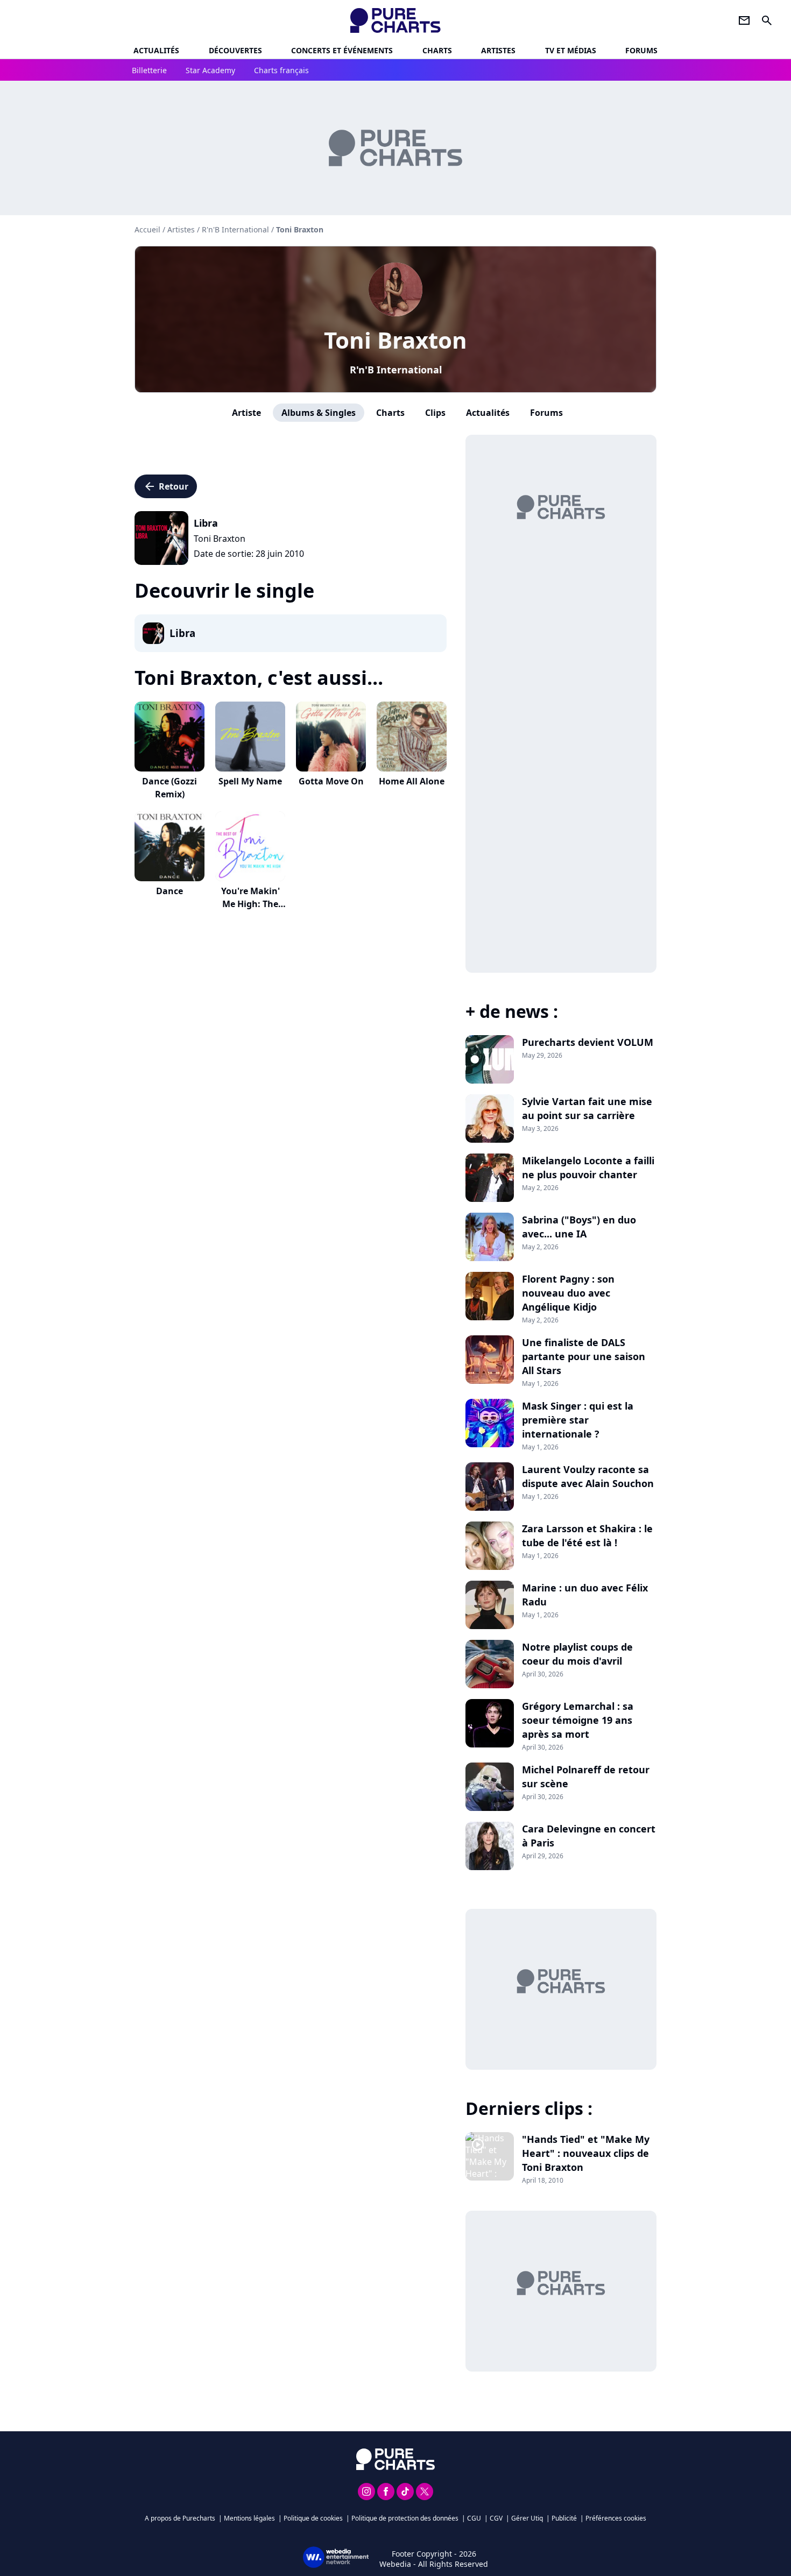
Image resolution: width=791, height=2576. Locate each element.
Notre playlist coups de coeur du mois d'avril (577, 1654)
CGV (496, 2518)
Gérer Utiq (527, 2518)
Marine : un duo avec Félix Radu (585, 1595)
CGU (474, 2518)
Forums (546, 413)
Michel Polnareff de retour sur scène (586, 1777)
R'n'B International (396, 370)
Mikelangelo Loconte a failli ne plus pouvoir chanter (588, 1167)
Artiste (246, 413)
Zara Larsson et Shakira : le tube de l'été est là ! (587, 1535)
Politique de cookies (313, 2518)
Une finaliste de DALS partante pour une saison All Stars (584, 1356)
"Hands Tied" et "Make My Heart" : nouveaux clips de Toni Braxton (586, 2153)
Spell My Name (250, 781)
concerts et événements (342, 50)
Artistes (181, 229)
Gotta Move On (331, 781)
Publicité (564, 2518)
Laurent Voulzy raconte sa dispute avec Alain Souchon (588, 1476)
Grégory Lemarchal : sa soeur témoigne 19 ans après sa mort (578, 1720)
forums (641, 50)
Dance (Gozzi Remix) (169, 788)
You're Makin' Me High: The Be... (250, 904)
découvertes (235, 50)
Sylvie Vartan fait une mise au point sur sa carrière (587, 1108)
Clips (435, 413)
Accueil (147, 229)
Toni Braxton (395, 340)
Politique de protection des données (405, 2518)
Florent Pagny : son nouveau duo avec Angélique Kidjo (568, 1293)
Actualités (156, 50)
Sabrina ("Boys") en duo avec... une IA (579, 1227)
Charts (437, 50)
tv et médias (571, 50)
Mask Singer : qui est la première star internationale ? (578, 1420)
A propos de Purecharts (180, 2518)
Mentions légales (249, 2518)
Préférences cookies (616, 2518)
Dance (169, 891)
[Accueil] (396, 20)
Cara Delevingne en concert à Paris (589, 1836)
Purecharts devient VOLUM (588, 1042)
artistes (498, 50)
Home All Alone (412, 781)
